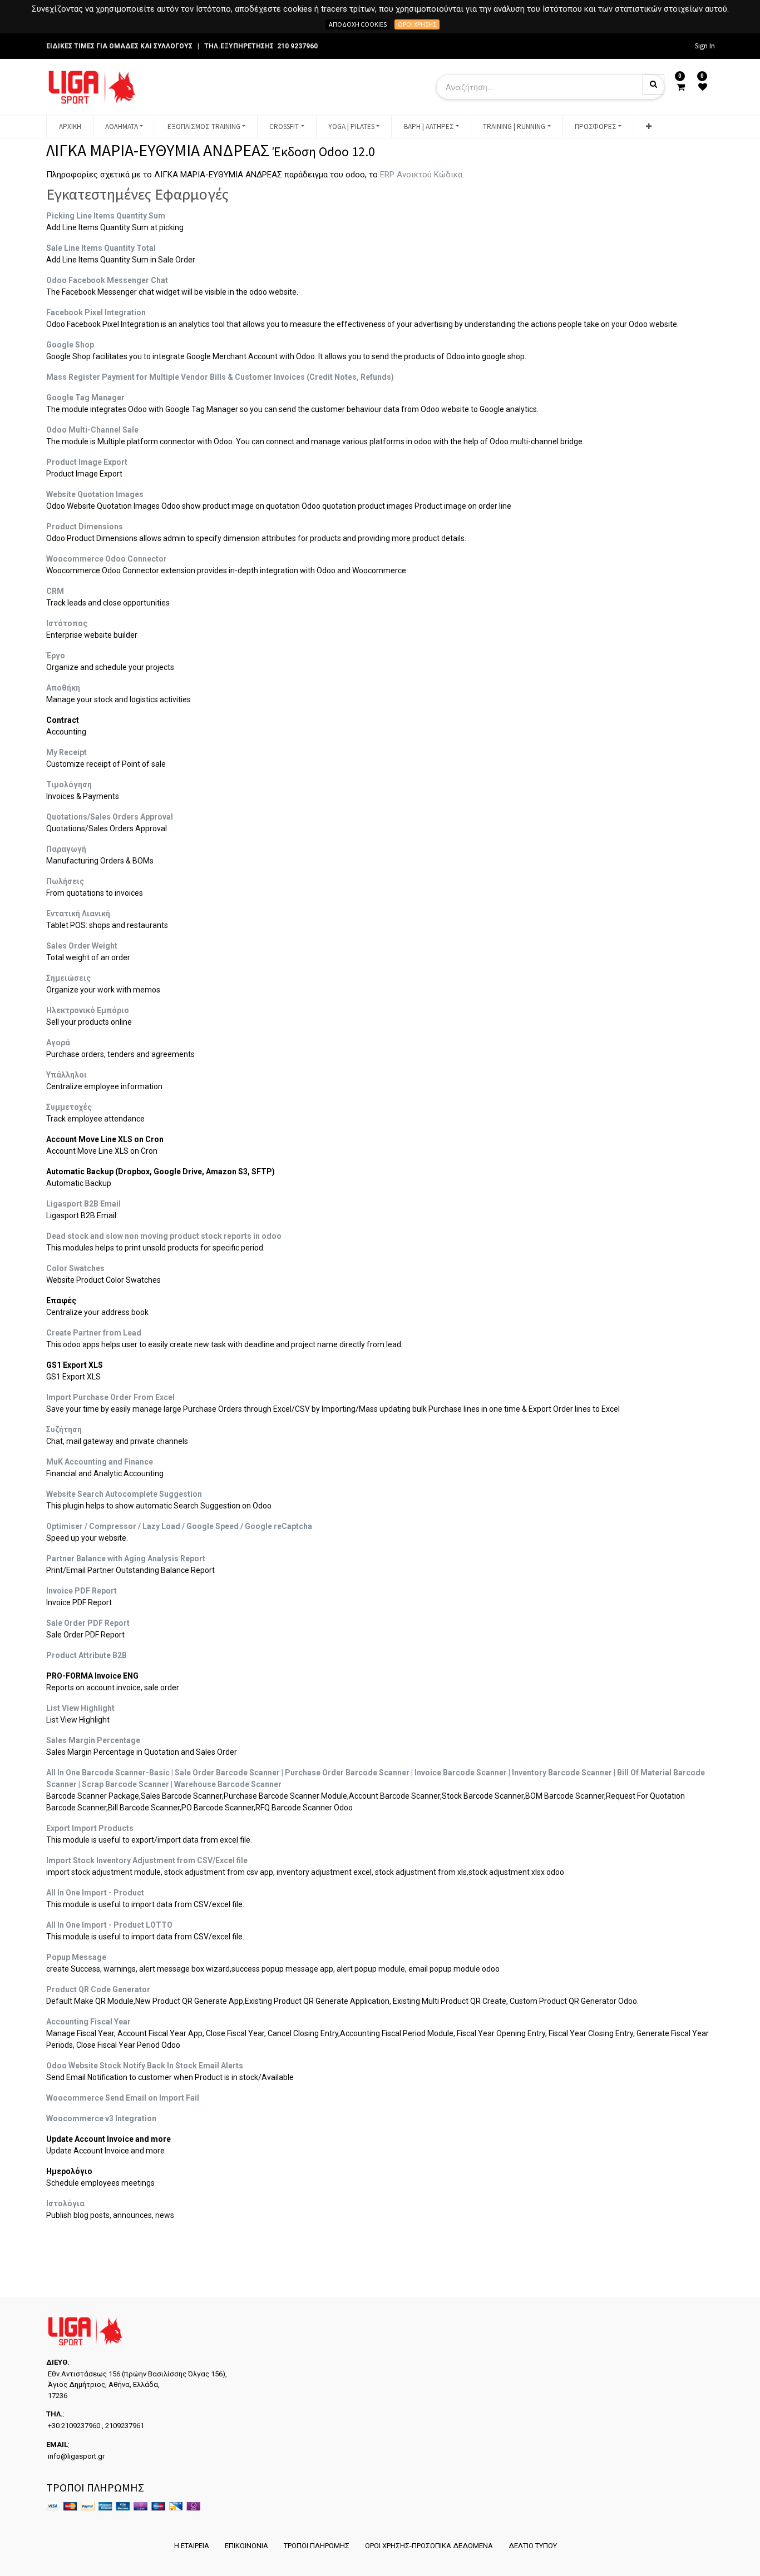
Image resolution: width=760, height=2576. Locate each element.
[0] (681, 87)
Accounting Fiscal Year (88, 2022)
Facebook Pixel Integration (96, 312)
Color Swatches (75, 1268)
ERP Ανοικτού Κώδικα (421, 175)
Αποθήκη (63, 688)
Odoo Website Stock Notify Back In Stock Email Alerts (145, 2066)
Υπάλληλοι (66, 1075)
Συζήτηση (64, 1430)
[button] (649, 127)
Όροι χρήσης (417, 24)
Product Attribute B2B (87, 1655)
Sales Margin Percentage (93, 1740)
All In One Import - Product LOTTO (109, 1925)
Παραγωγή (66, 849)
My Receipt (66, 752)
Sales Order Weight (82, 946)
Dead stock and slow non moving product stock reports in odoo (164, 1236)
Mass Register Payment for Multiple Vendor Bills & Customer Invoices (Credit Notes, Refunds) (220, 377)
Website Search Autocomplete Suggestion (124, 1494)
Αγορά (58, 1043)
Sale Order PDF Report (88, 1623)
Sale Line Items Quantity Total (101, 248)
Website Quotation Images (95, 494)
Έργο (56, 656)
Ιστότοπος (67, 623)
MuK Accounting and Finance (100, 1462)
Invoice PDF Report (82, 1591)
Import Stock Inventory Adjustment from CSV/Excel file (147, 1860)
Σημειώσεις (68, 978)
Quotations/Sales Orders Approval (110, 817)
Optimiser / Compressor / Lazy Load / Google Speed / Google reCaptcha (179, 1526)
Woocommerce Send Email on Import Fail (123, 2098)
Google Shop (70, 345)
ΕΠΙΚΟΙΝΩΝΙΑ (246, 2546)
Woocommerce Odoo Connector (107, 559)
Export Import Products (90, 1828)
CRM (55, 591)
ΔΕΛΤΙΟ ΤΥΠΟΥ (533, 2546)
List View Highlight (80, 1708)
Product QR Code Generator (98, 1989)
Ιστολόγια (65, 2203)
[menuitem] (70, 127)
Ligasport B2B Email (83, 1204)
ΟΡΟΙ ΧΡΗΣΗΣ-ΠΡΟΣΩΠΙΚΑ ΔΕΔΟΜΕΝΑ (429, 2546)
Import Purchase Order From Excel (110, 1397)
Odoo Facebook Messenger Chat (107, 280)
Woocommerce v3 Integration (101, 2118)
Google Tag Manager (85, 398)
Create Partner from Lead (94, 1333)
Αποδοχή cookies (358, 24)
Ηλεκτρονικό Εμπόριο (88, 1010)
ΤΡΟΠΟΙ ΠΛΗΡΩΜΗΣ (317, 2546)
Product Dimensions (85, 527)
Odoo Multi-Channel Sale (92, 430)
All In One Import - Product (95, 1893)
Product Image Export (87, 462)
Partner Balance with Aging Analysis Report (126, 1558)
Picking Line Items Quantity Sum (106, 216)
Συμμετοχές (69, 1107)
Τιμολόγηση (69, 785)
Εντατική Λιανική (78, 914)
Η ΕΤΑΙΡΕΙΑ (192, 2546)
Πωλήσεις (65, 881)
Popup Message (76, 1957)
